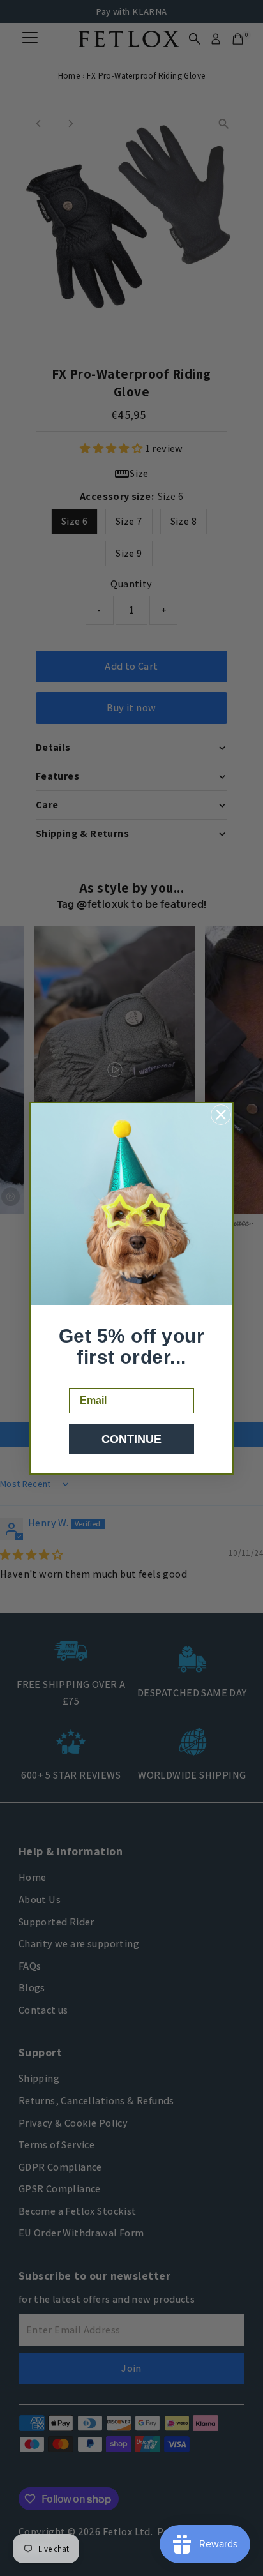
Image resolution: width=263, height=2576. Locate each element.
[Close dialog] (221, 1115)
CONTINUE (131, 1439)
